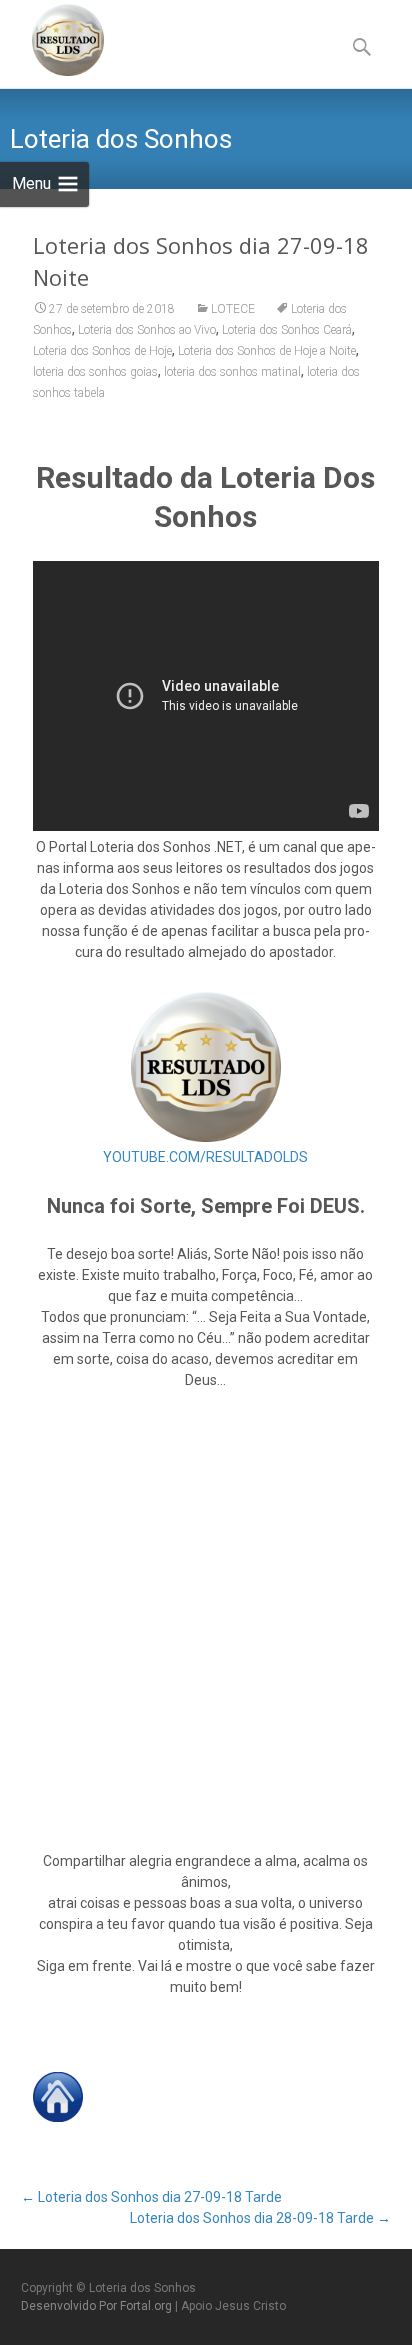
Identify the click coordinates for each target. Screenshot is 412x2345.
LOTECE (233, 309)
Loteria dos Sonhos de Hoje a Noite (267, 351)
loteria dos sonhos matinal (232, 372)
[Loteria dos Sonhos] (52, 40)
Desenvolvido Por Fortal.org (98, 2306)
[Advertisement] (206, 1621)
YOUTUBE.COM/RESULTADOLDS (205, 1157)
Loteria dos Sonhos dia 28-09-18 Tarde (260, 2218)
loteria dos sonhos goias (95, 372)
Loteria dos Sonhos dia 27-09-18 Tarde (151, 2197)
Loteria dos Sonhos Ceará (287, 330)
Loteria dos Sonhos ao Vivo (147, 330)
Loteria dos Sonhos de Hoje (102, 351)
